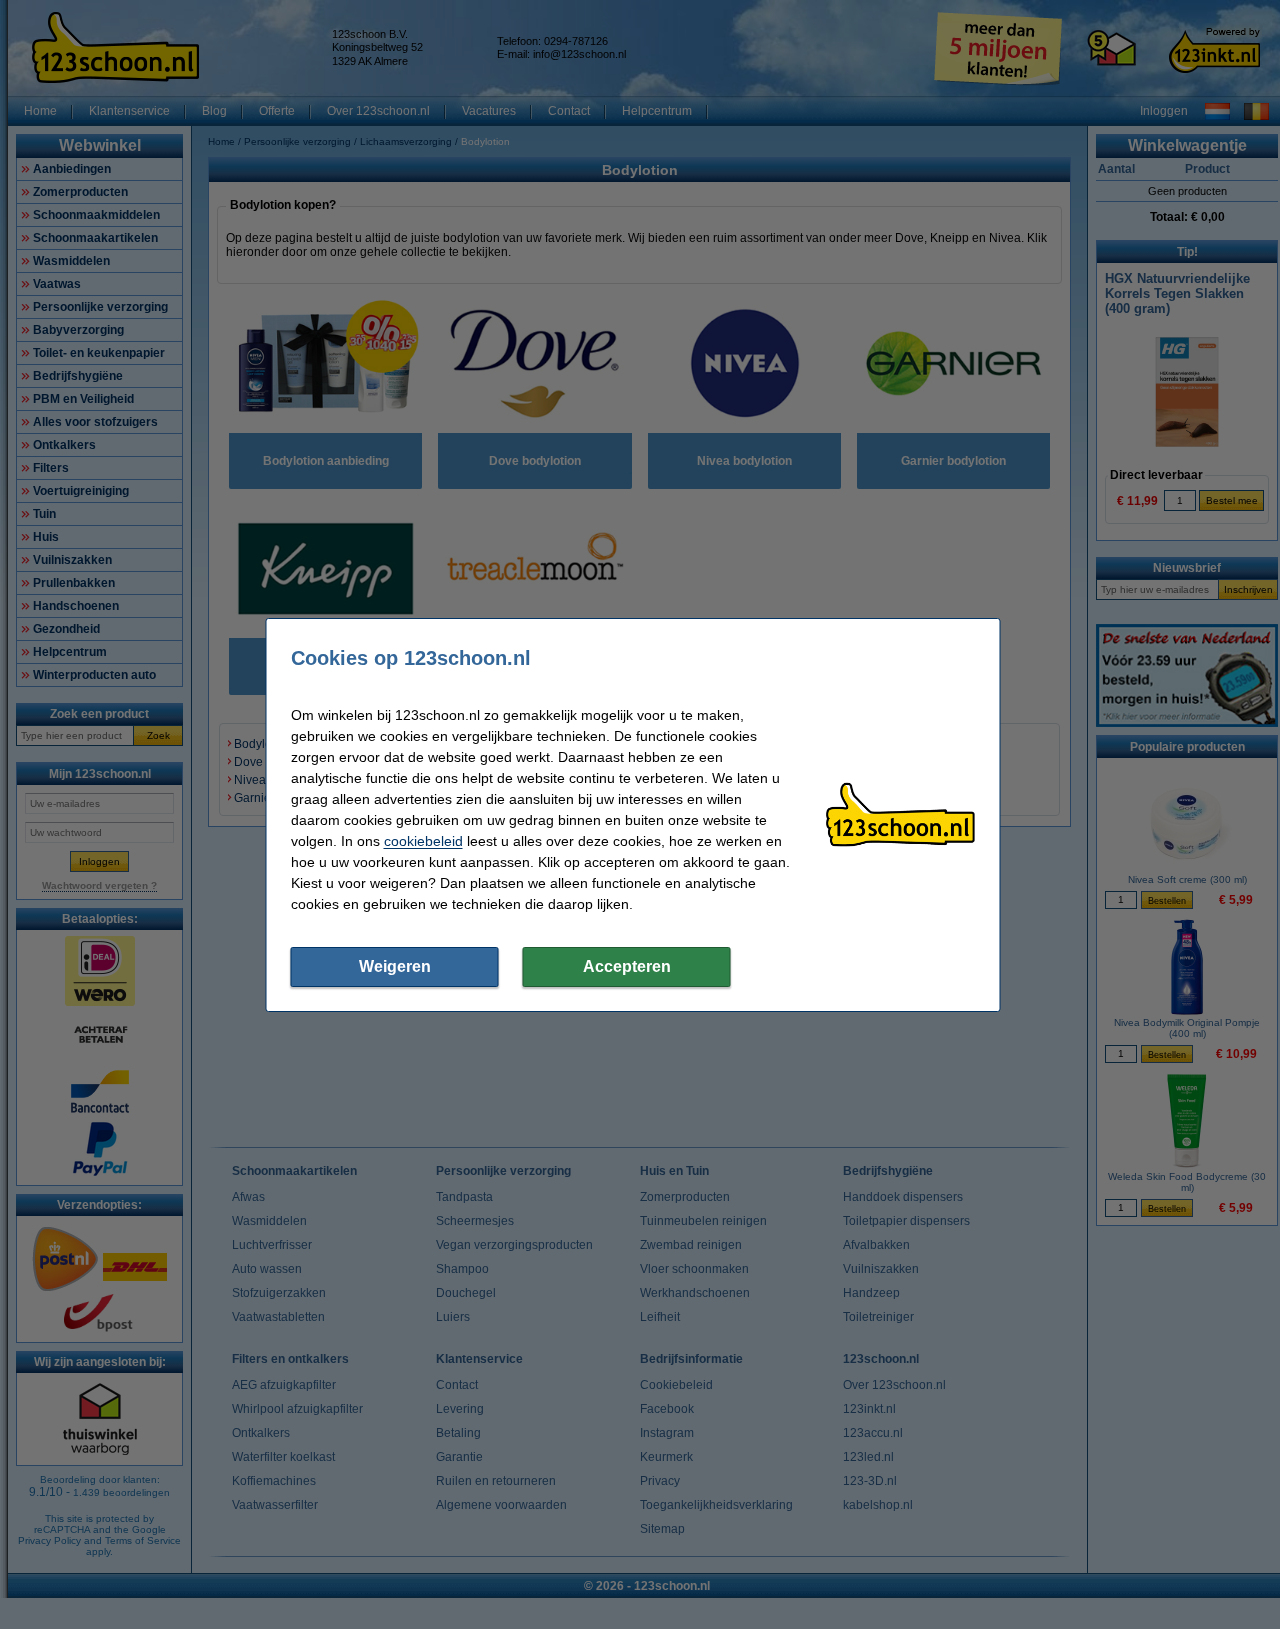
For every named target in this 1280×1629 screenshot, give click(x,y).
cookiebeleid (423, 841)
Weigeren (395, 966)
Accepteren (627, 966)
